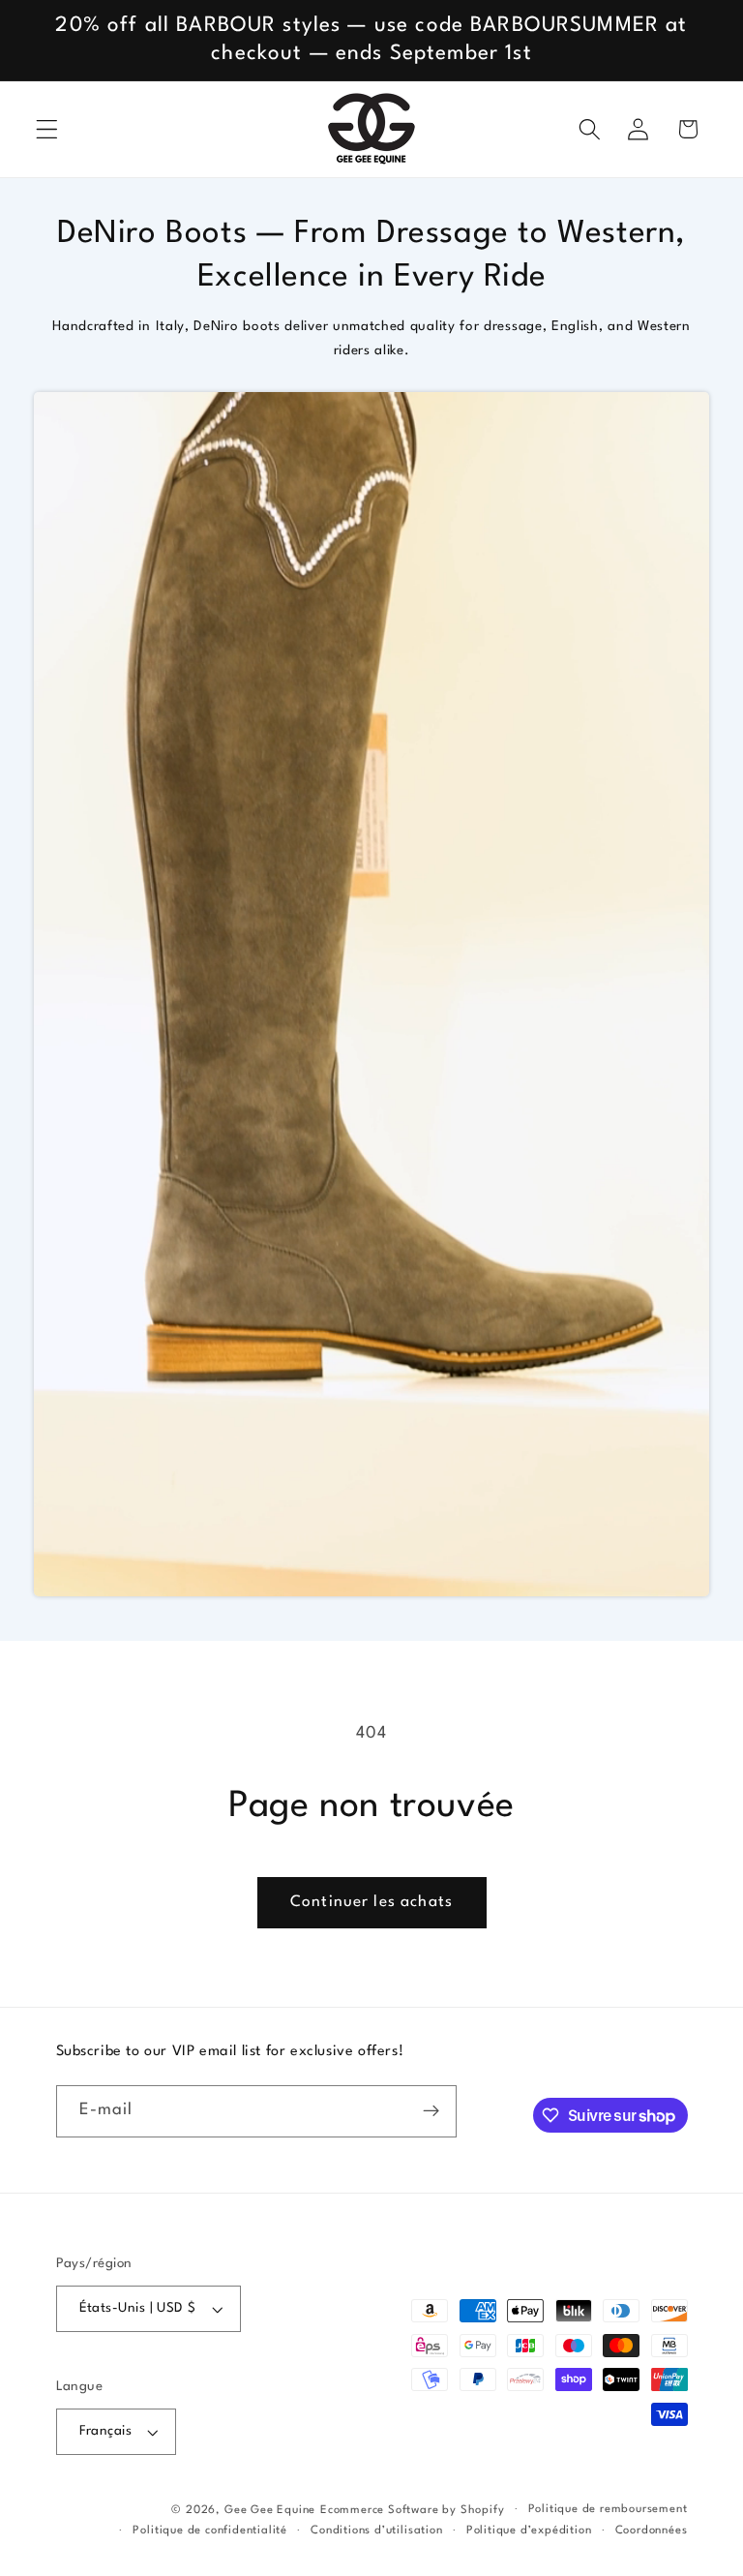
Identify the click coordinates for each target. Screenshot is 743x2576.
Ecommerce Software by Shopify (412, 2510)
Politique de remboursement (608, 2509)
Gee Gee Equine (270, 2510)
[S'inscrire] (431, 2111)
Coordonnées (652, 2531)
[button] (47, 129)
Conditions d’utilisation (376, 2531)
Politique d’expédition (529, 2531)
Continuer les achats (371, 1902)
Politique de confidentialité (210, 2531)
